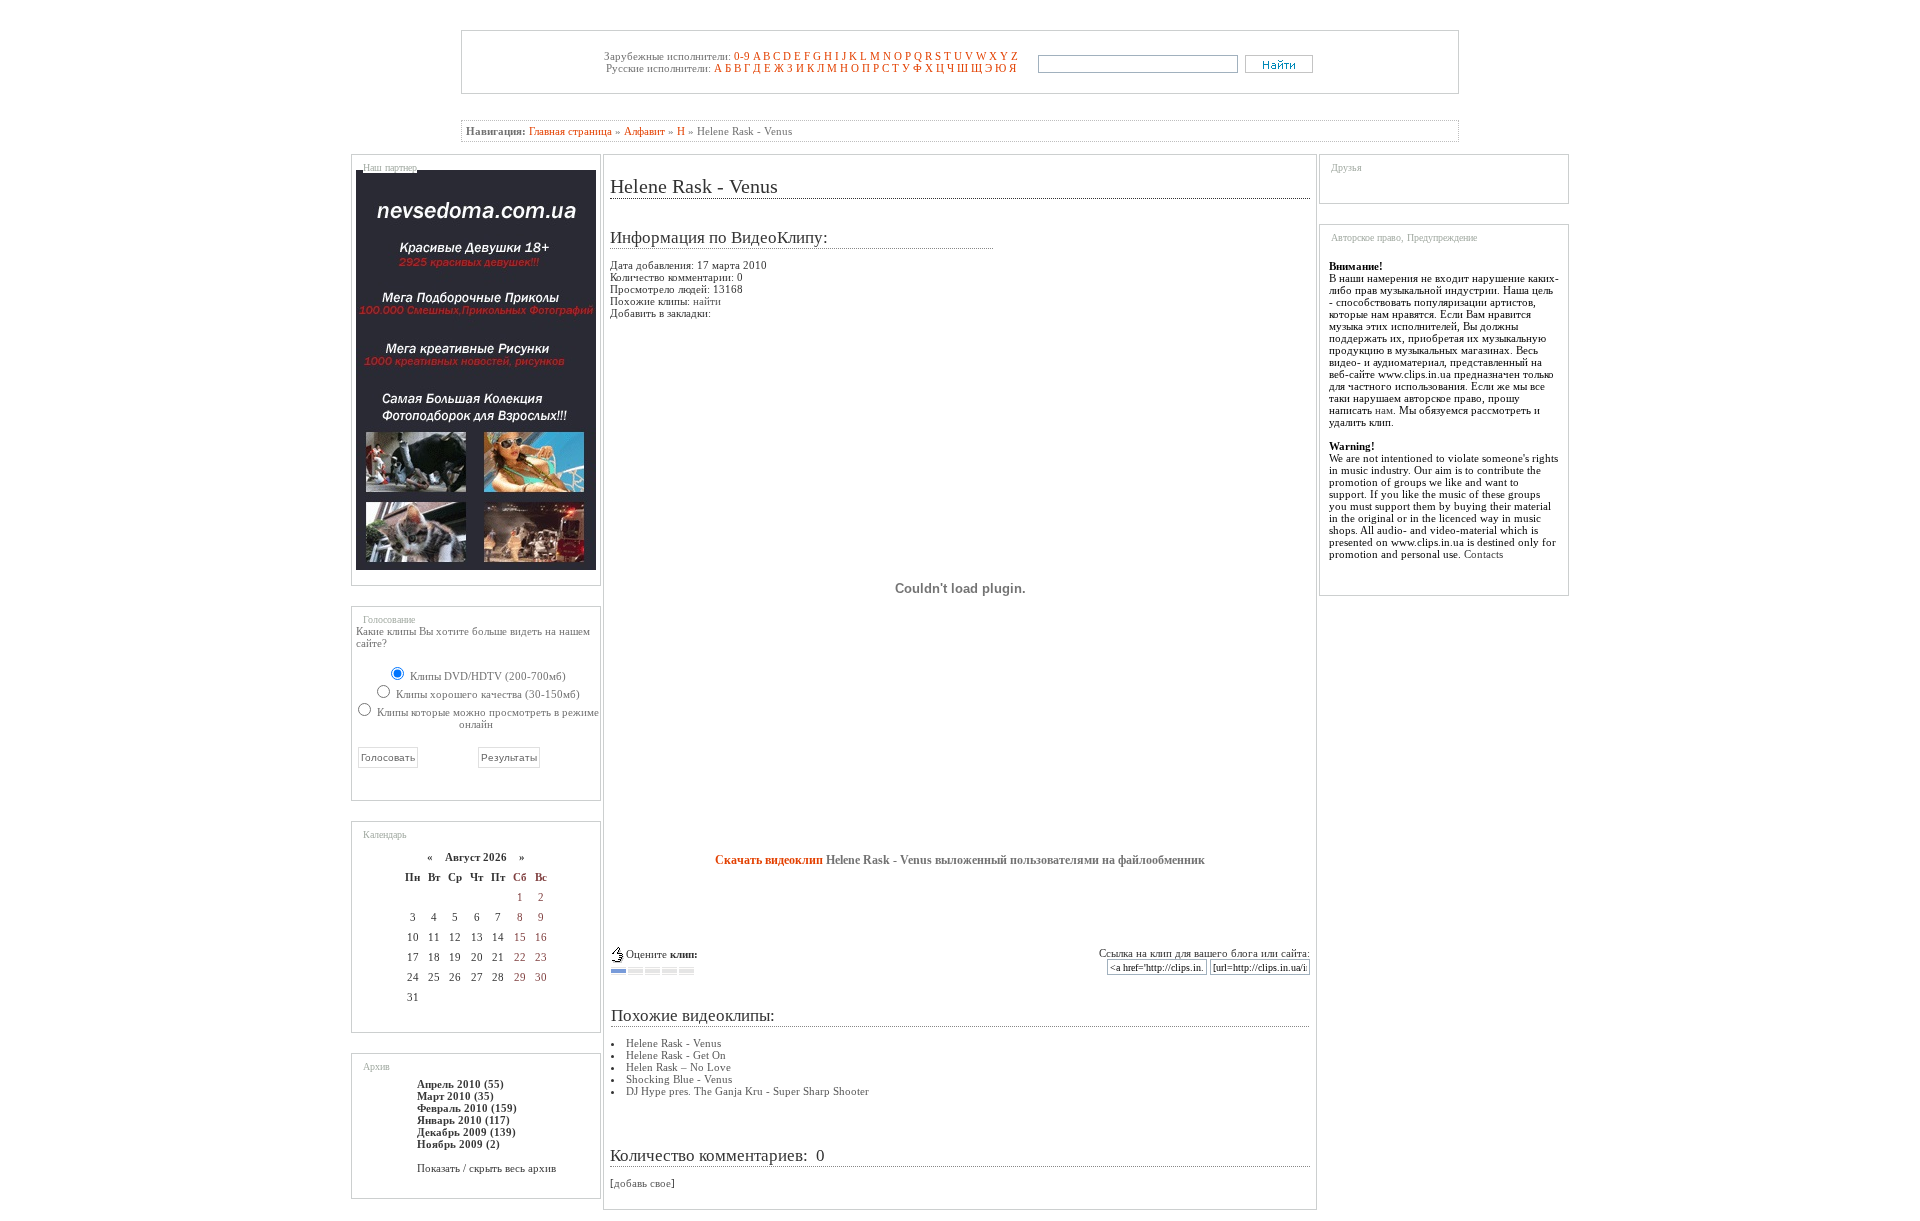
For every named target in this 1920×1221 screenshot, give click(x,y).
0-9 (742, 56)
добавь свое (642, 1183)
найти (707, 301)
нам (1384, 410)
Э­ (988, 68)
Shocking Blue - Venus (679, 1079)
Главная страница (570, 131)
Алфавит (644, 131)
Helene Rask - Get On (676, 1055)
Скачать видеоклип (769, 860)
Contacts (1483, 554)
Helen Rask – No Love (678, 1067)
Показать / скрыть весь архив (486, 1168)
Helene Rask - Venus (673, 1043)
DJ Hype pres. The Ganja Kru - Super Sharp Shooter (747, 1091)
